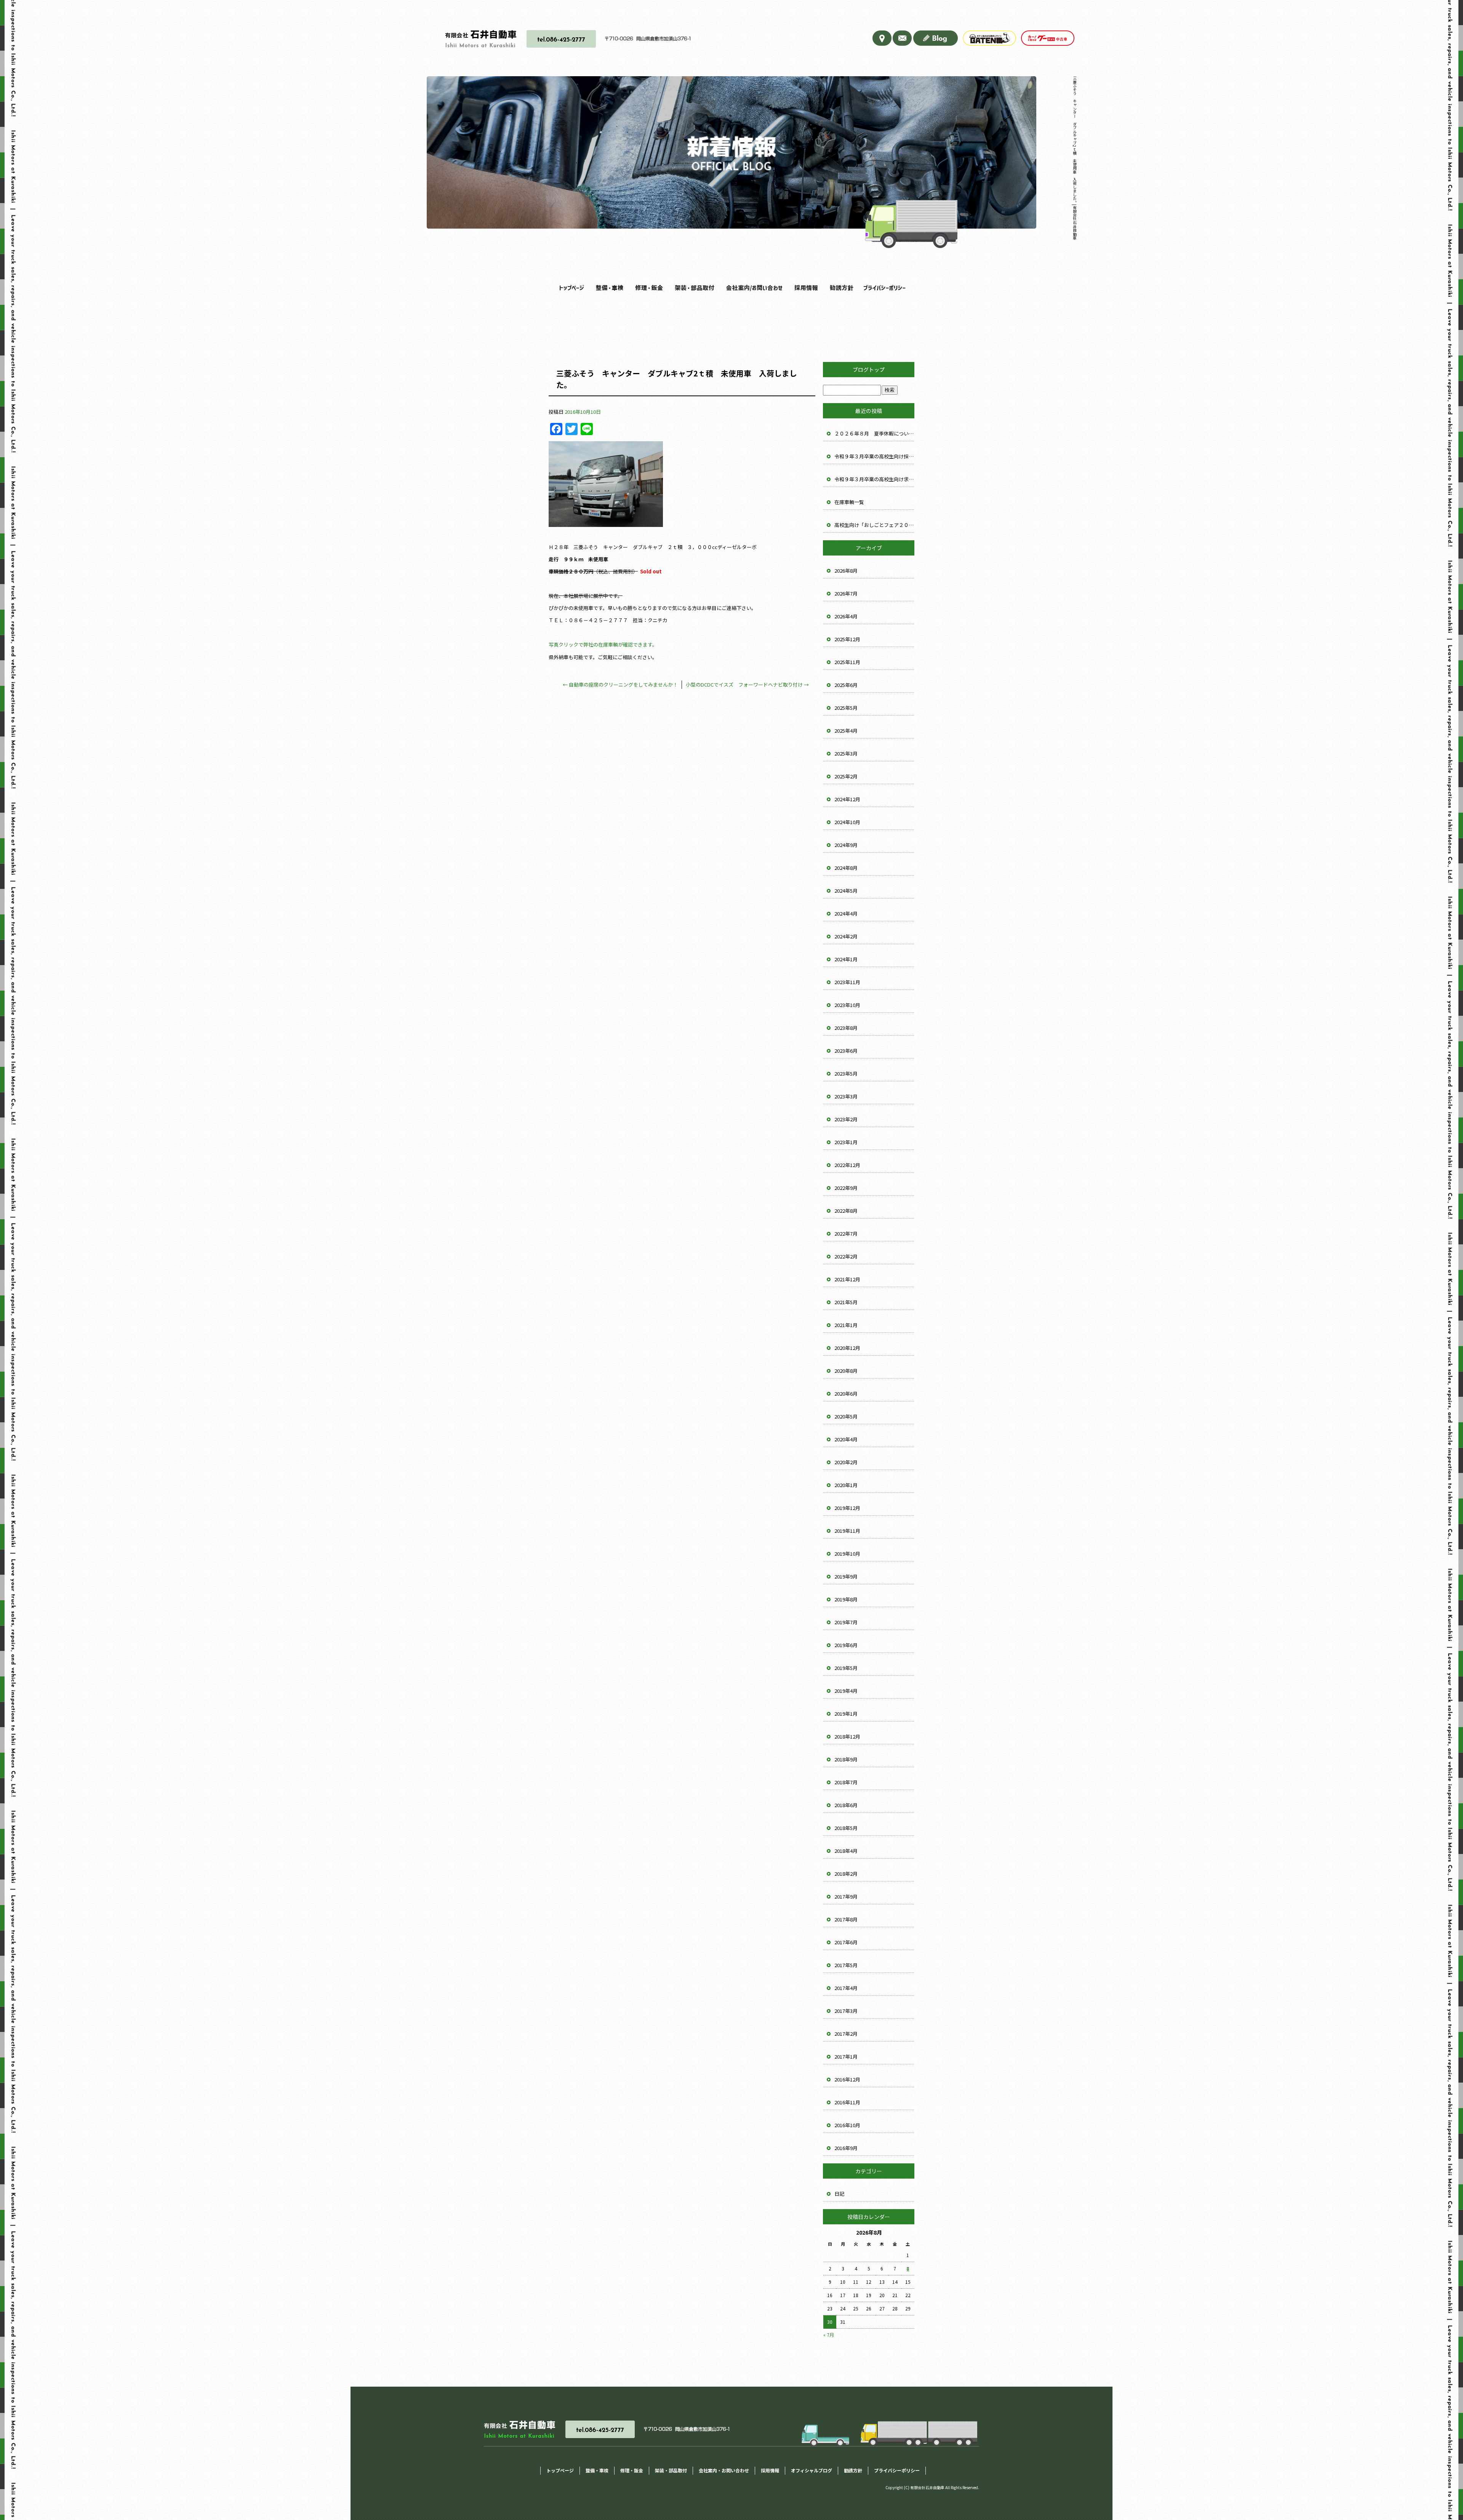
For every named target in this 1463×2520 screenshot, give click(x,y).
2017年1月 (846, 2057)
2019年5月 (846, 1668)
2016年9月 (846, 2148)
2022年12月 (847, 1165)
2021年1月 (846, 1325)
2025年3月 (846, 753)
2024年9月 (846, 845)
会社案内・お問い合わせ (750, 288)
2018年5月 (846, 1828)
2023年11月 (847, 982)
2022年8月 (846, 1211)
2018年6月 (846, 1805)
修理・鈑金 (647, 288)
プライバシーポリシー (883, 288)
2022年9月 (846, 1188)
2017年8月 (846, 1919)
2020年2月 (846, 1462)
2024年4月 (846, 913)
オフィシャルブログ (812, 2470)
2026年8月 (846, 571)
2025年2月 (846, 776)
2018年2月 (846, 1874)
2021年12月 (847, 1279)
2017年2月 (846, 2034)
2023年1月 (846, 1142)
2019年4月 (846, 1691)
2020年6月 (846, 1394)
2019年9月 (846, 1576)
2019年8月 (846, 1599)
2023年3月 (846, 1096)
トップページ (571, 288)
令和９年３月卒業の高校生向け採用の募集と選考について (874, 456)
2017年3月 (846, 2011)
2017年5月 (846, 1965)
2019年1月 (846, 1714)
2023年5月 (846, 1073)
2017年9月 (846, 1896)
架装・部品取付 (691, 288)
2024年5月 (846, 891)
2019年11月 (847, 1531)
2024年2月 (846, 936)
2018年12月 (847, 1736)
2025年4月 (846, 731)
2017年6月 (846, 1942)
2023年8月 (846, 1028)
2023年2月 (846, 1119)
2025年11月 (847, 662)
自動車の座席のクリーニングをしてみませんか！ (620, 684)
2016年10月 (847, 2125)
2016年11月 (847, 2102)
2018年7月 (846, 1782)
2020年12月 (847, 1348)
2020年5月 (846, 1416)
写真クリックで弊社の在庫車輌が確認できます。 (603, 644)
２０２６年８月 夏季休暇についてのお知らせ (874, 433)
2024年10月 (847, 822)
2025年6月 (846, 685)
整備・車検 (608, 288)
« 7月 (829, 2335)
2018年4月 (846, 1851)
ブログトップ (869, 370)
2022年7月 (846, 1234)
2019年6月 (846, 1645)
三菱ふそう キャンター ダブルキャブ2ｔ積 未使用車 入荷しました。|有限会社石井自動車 (1075, 158)
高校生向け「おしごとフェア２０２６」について (874, 525)
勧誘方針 (841, 288)
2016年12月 (847, 2079)
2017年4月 (846, 1988)
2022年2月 (846, 1256)
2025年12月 (847, 639)
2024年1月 (846, 959)
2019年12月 (847, 1508)
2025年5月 (846, 708)
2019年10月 (847, 1554)
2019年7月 (846, 1622)
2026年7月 (846, 593)
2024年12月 (847, 799)
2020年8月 (846, 1371)
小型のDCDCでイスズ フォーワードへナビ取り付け (747, 684)
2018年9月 (846, 1759)
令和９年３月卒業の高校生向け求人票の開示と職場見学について (874, 479)
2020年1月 (846, 1485)
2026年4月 (846, 616)
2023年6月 (846, 1051)
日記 (839, 2194)
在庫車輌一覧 (849, 502)
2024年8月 (846, 868)
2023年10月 (847, 1005)
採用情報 (804, 288)
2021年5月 (846, 1302)
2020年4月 (846, 1439)
